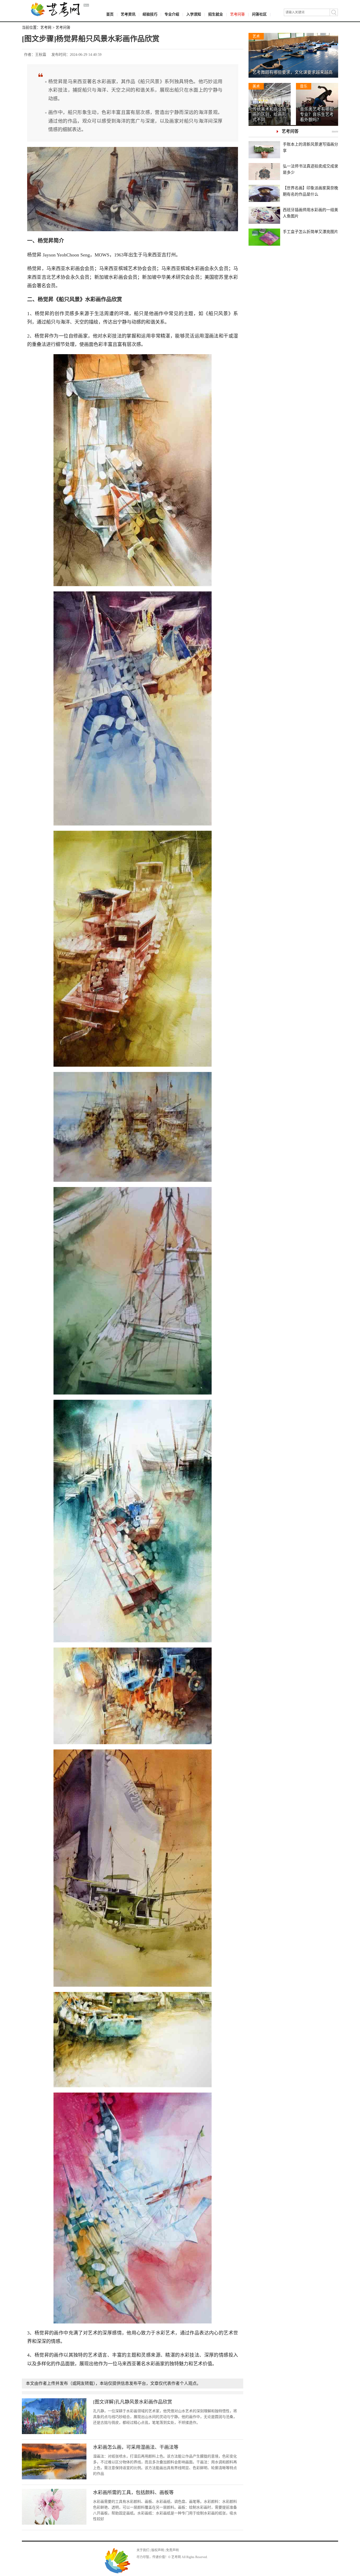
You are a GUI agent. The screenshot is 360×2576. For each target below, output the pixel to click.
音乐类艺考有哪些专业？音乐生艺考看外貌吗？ (317, 114)
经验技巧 (150, 14)
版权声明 (158, 2550)
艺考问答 (237, 14)
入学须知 (194, 14)
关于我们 (143, 2550)
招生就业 (216, 14)
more (335, 131)
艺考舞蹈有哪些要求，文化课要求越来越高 (293, 72)
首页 (110, 14)
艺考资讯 (128, 14)
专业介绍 (172, 14)
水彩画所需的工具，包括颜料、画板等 (133, 2493)
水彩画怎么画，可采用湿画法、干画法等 (136, 2447)
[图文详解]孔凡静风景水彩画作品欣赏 (133, 2402)
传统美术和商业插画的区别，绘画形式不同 (269, 114)
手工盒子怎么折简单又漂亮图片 (310, 232)
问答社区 (259, 14)
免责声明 (172, 2550)
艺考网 (46, 28)
